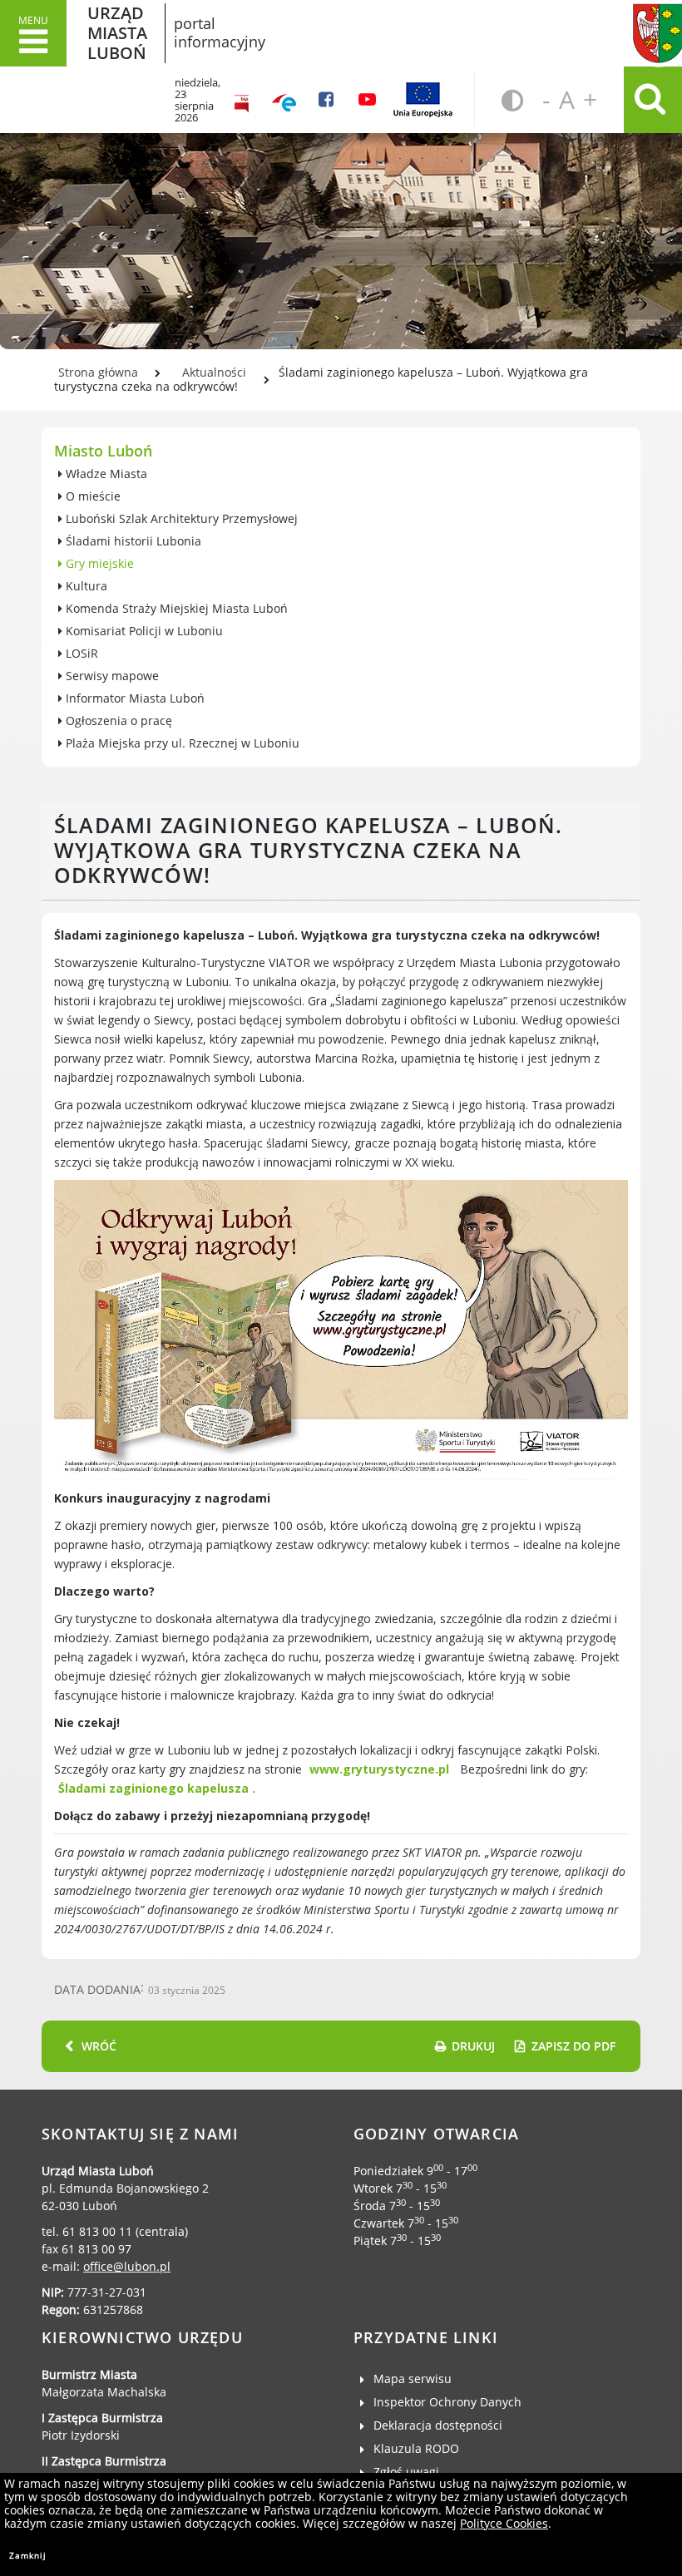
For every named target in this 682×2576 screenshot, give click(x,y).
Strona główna (98, 372)
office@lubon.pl (127, 2266)
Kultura (85, 586)
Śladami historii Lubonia (132, 541)
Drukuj (473, 2046)
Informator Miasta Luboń (133, 698)
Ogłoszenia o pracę (117, 720)
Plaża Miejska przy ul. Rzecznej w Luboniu (181, 743)
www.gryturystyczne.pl (379, 1769)
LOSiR (80, 653)
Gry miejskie (98, 563)
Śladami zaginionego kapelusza (153, 1788)
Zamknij (28, 2555)
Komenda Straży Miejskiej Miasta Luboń (175, 608)
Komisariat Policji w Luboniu (143, 631)
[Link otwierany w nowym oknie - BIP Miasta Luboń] (242, 100)
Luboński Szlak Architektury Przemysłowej (180, 518)
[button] (33, 33)
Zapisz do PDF (573, 2046)
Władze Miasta (105, 474)
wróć (99, 2046)
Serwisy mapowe (111, 676)
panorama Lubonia (341, 208)
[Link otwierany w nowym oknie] (284, 100)
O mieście (91, 496)
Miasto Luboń (103, 451)
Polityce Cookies (504, 2523)
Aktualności (214, 372)
